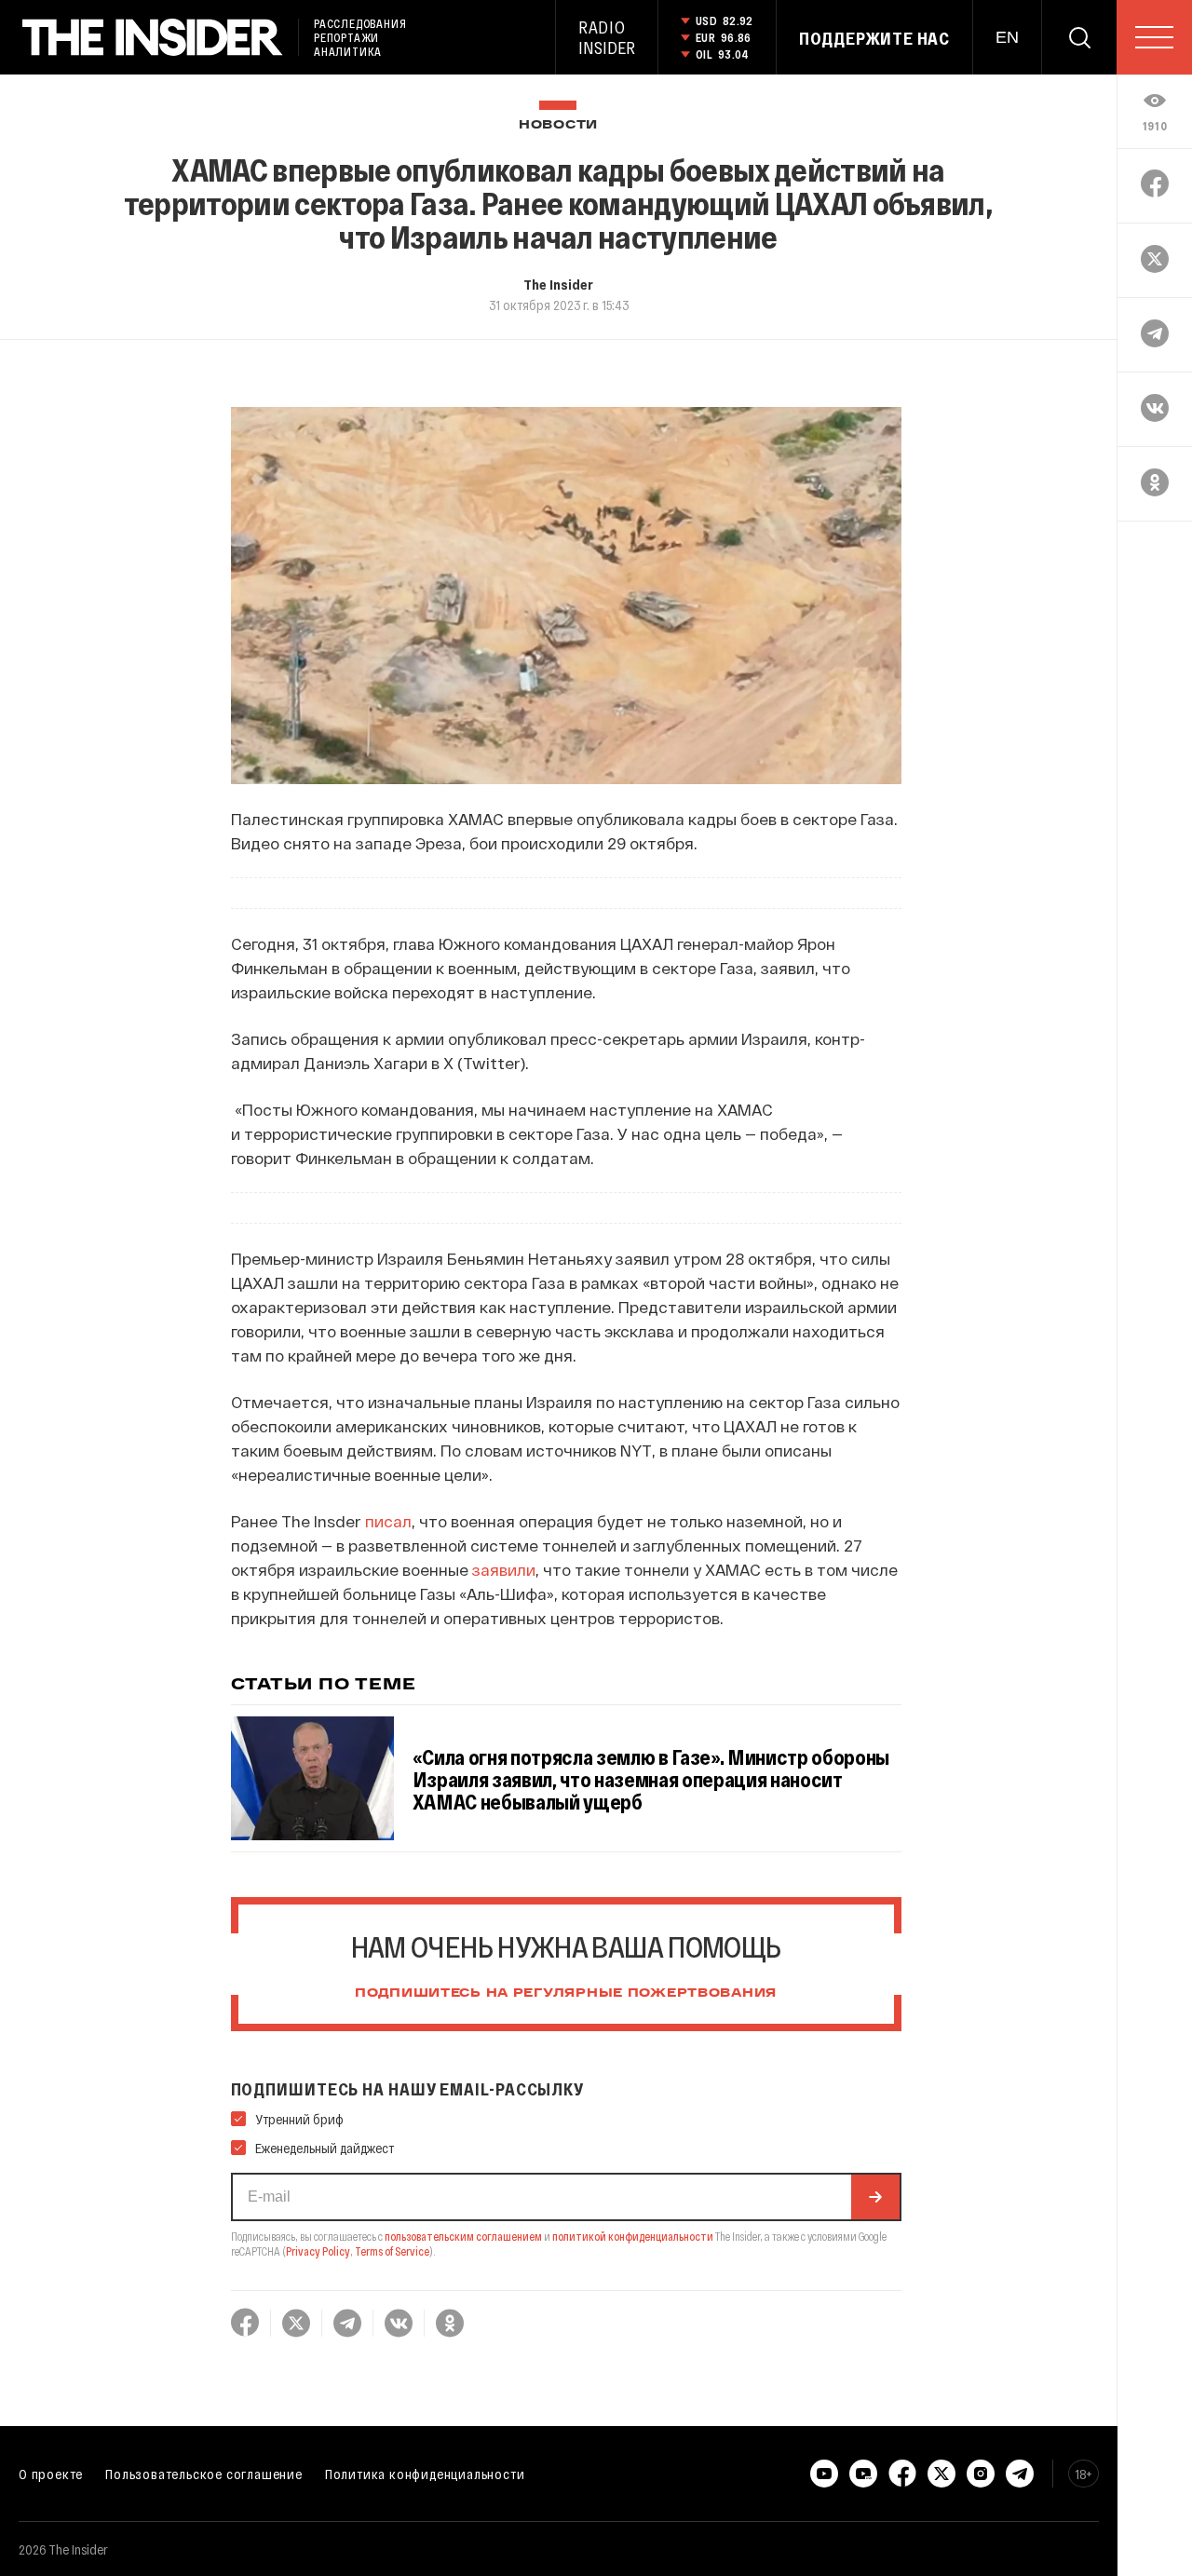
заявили (504, 1569)
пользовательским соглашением (463, 2236)
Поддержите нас (874, 38)
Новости (558, 125)
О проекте (51, 2474)
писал (388, 1521)
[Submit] (875, 2197)
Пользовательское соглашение (204, 2474)
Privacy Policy (318, 2251)
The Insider (558, 284)
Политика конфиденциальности (425, 2474)
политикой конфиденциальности (633, 2236)
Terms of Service (392, 2251)
